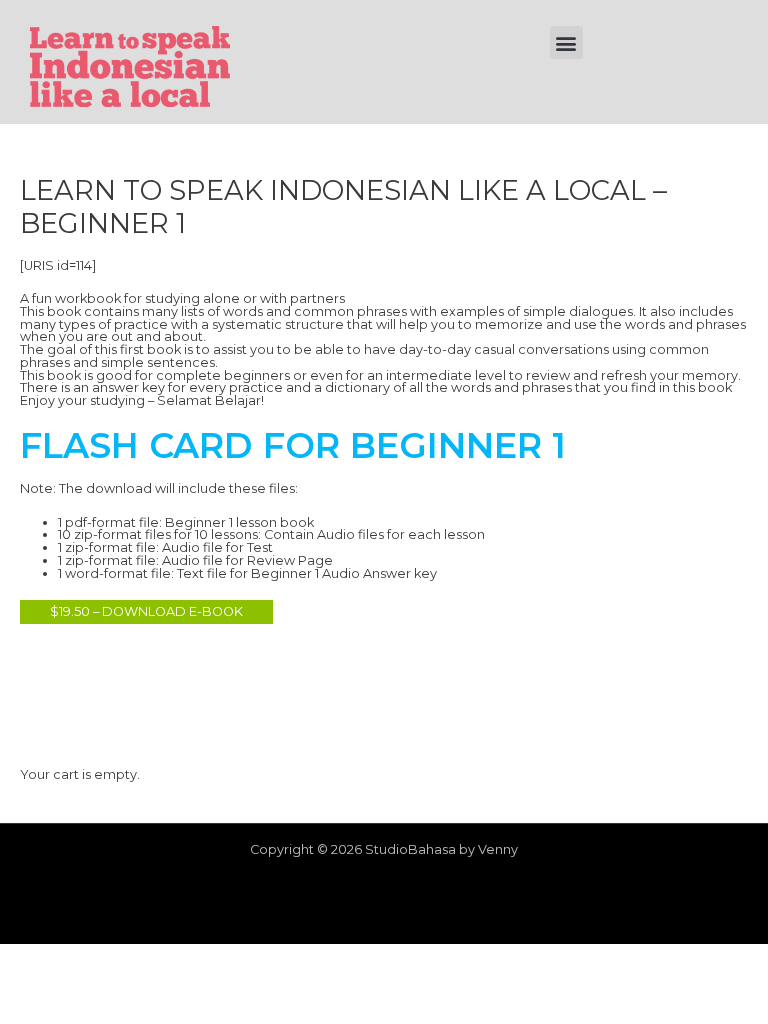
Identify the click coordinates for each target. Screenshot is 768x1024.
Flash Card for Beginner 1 (293, 445)
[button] (566, 42)
